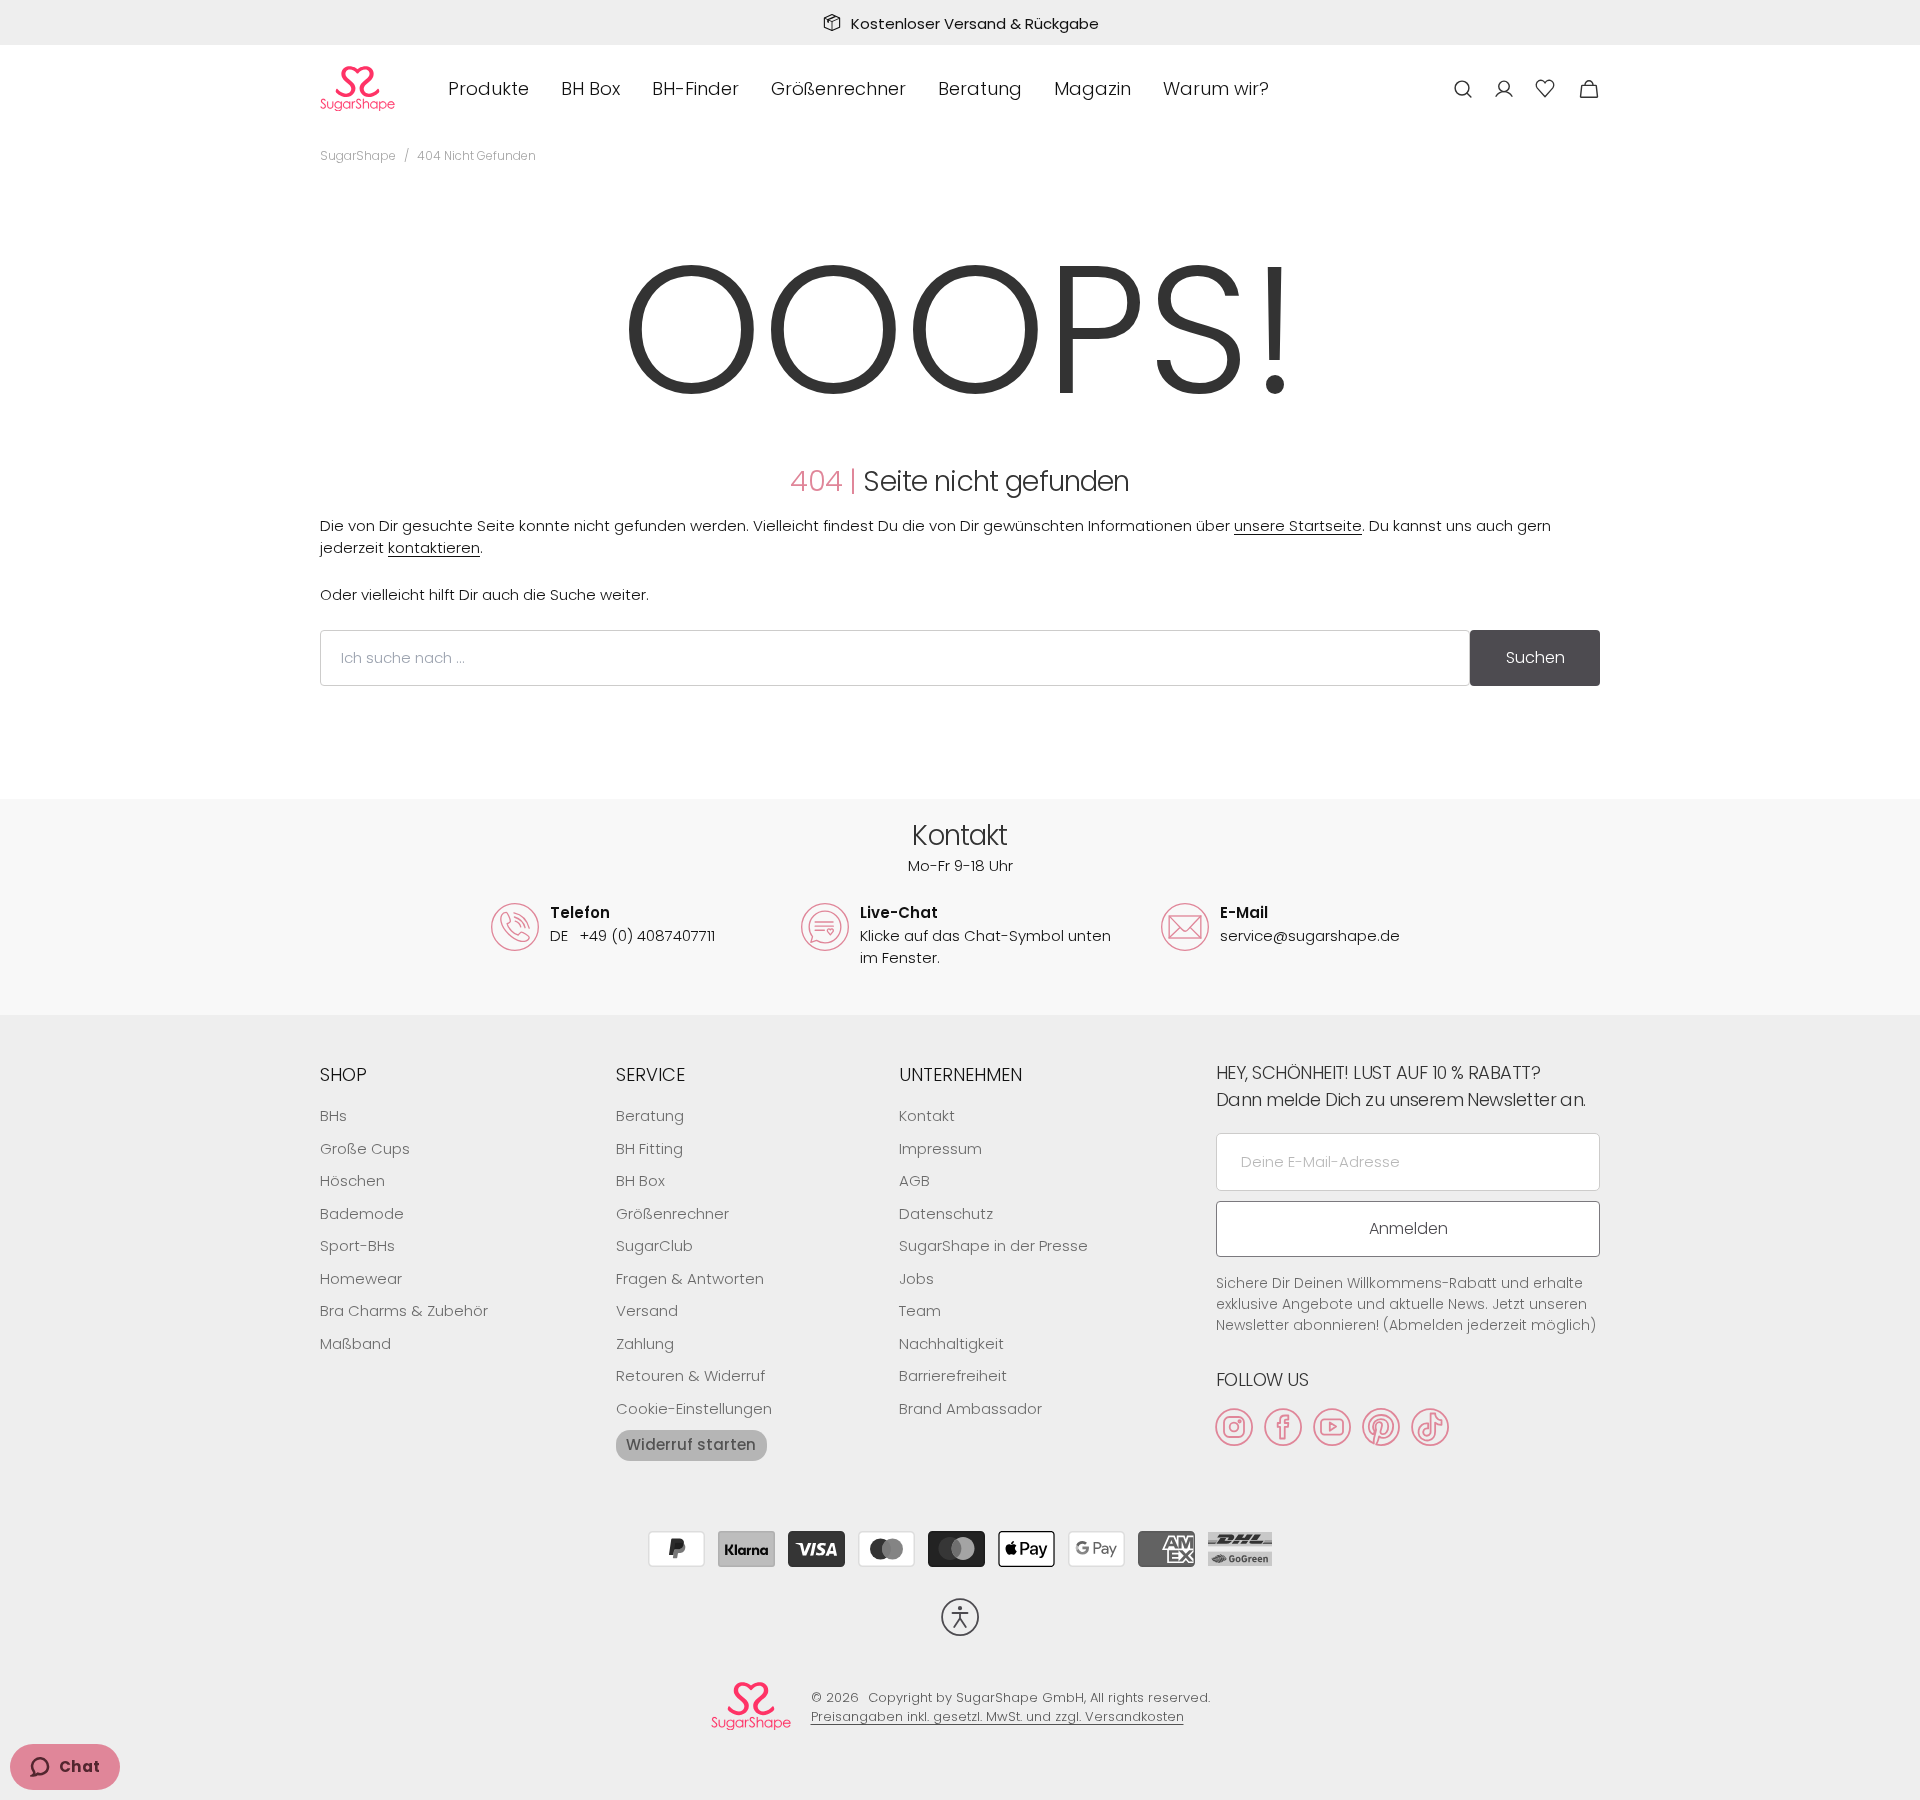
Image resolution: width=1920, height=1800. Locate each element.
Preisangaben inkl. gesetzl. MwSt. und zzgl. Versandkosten (997, 1716)
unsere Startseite (1298, 525)
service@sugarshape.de (1310, 935)
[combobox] (895, 658)
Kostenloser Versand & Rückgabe (975, 23)
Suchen (1535, 657)
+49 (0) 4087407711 (632, 935)
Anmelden (1408, 1228)
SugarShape (358, 155)
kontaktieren (434, 547)
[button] (1463, 88)
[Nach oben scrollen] (1896, 1776)
